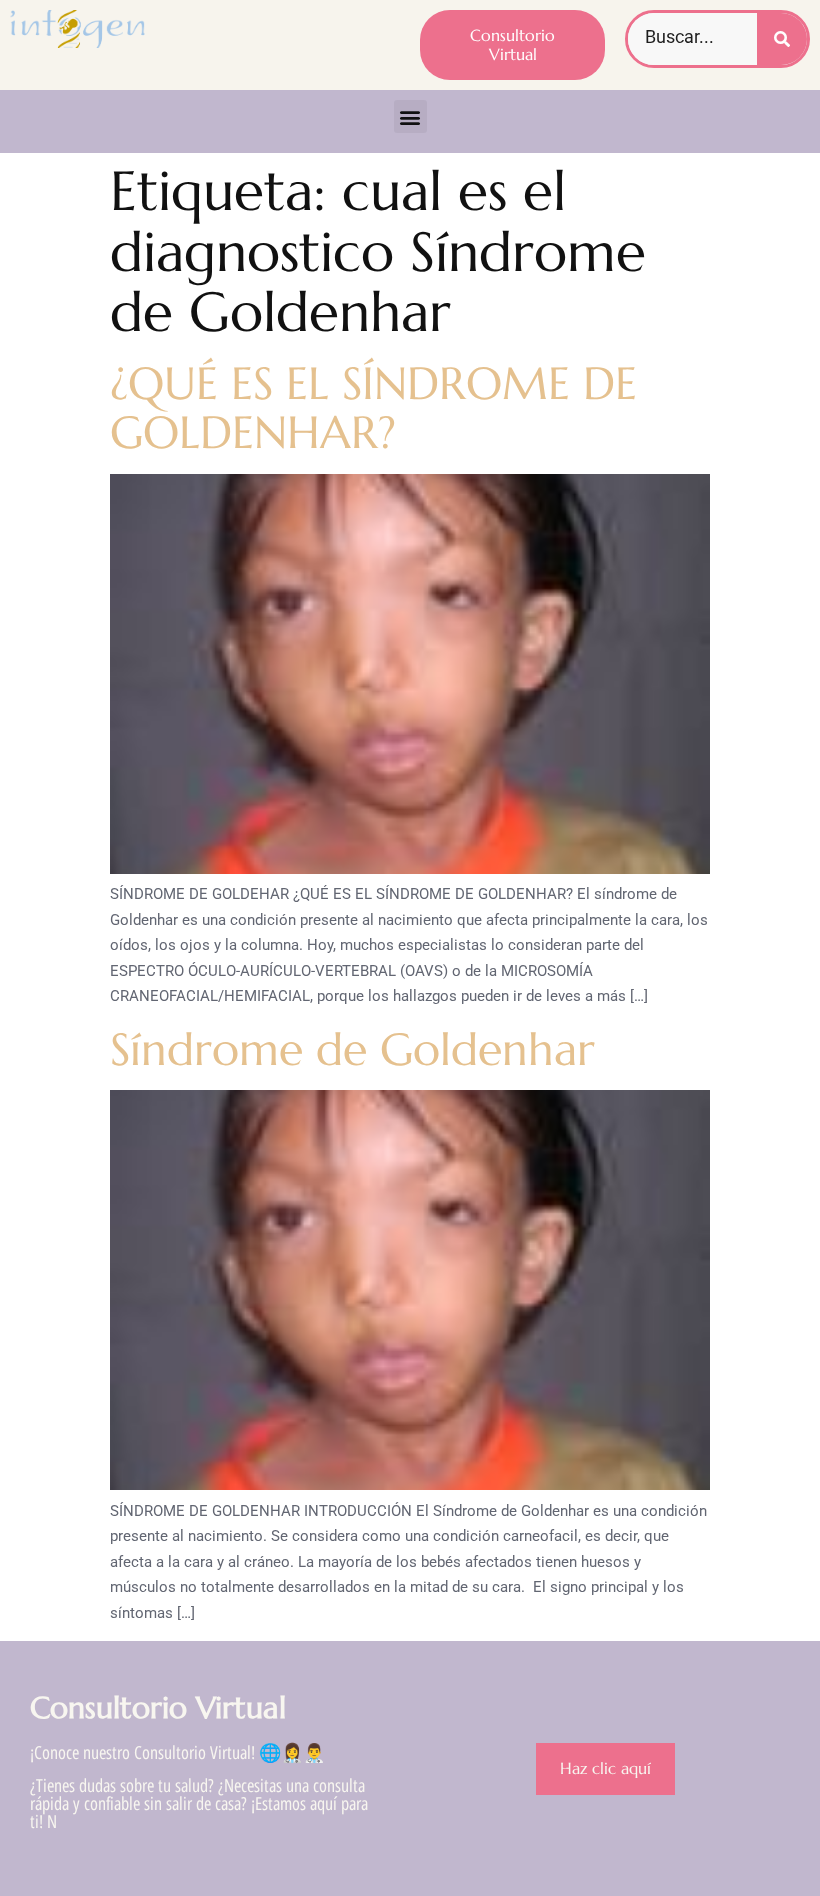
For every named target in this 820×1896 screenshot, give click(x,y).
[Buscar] (782, 39)
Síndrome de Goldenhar (352, 1049)
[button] (410, 116)
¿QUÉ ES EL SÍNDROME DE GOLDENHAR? (373, 408)
